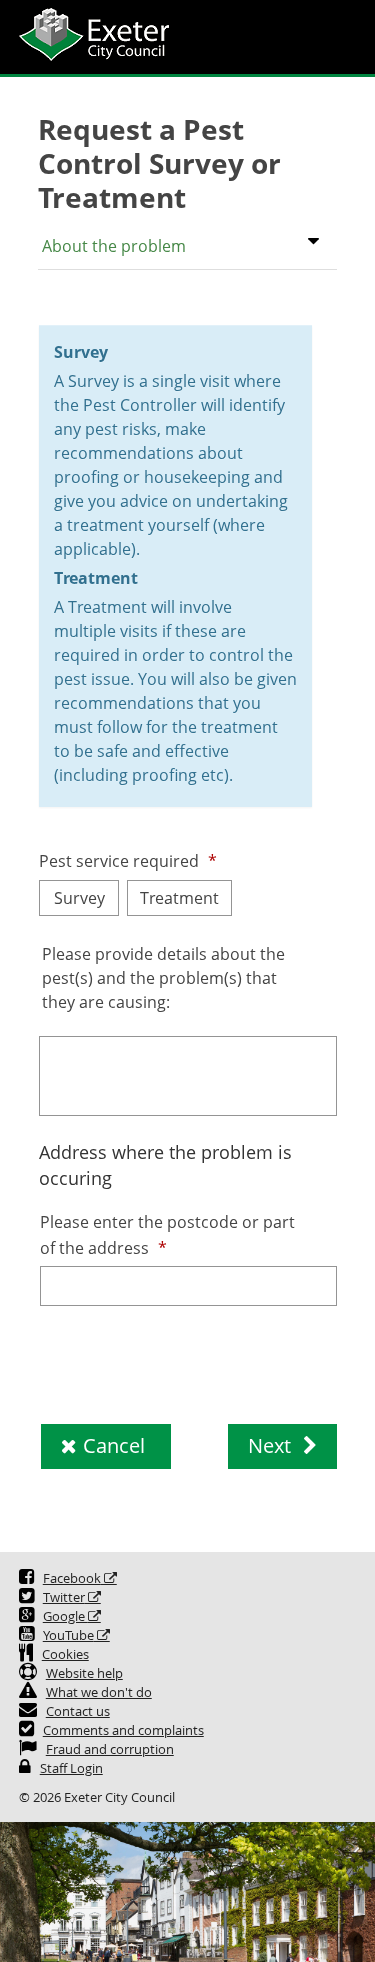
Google (65, 1616)
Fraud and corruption (110, 1749)
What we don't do (99, 1692)
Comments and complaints (123, 1730)
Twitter (64, 1597)
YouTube (68, 1635)
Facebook (72, 1578)
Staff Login (71, 1768)
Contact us (78, 1711)
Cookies (65, 1654)
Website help (84, 1673)
